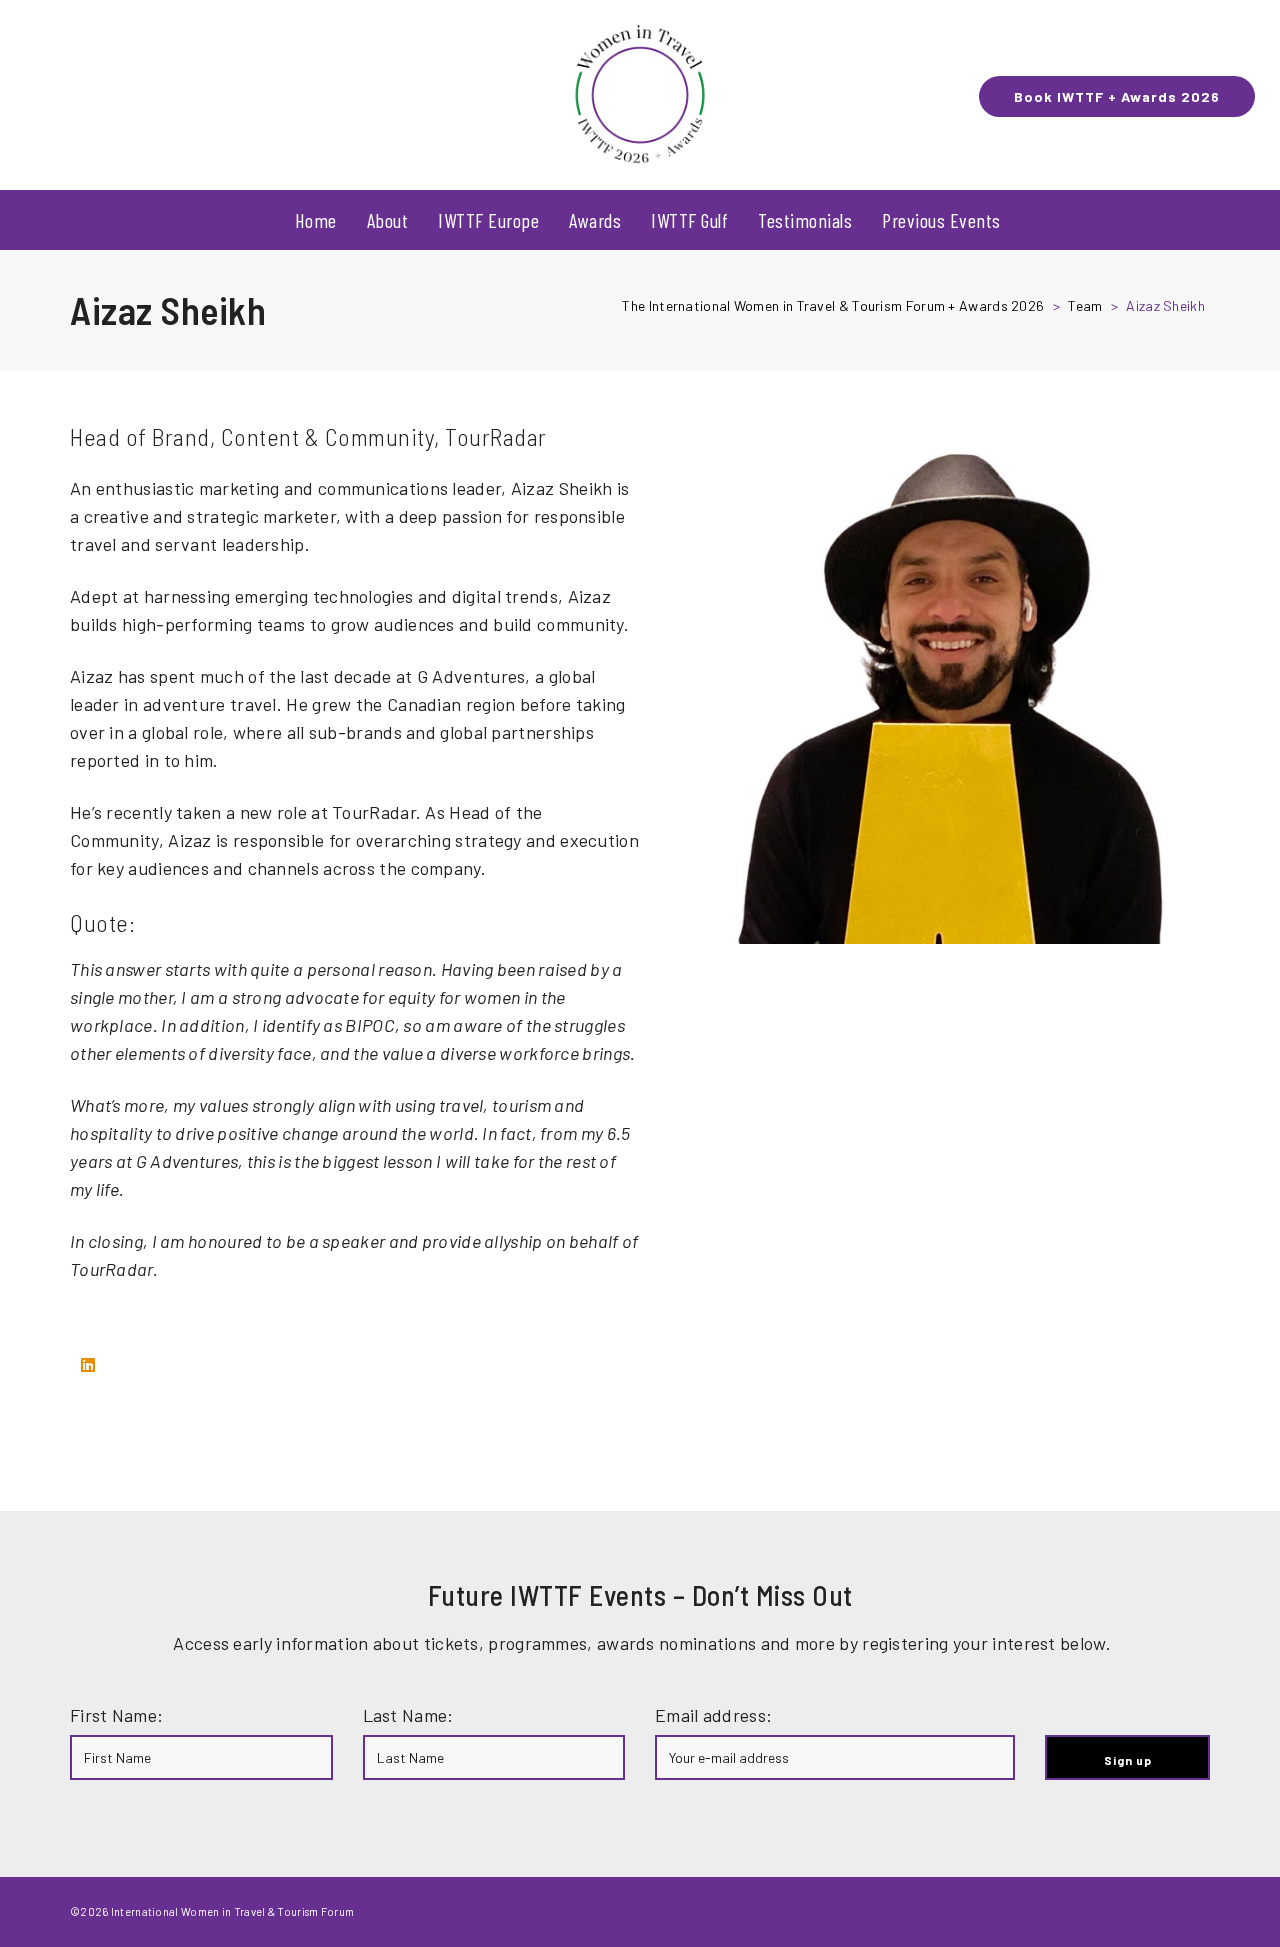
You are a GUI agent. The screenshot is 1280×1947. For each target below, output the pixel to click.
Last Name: (408, 1715)
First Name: (116, 1715)
